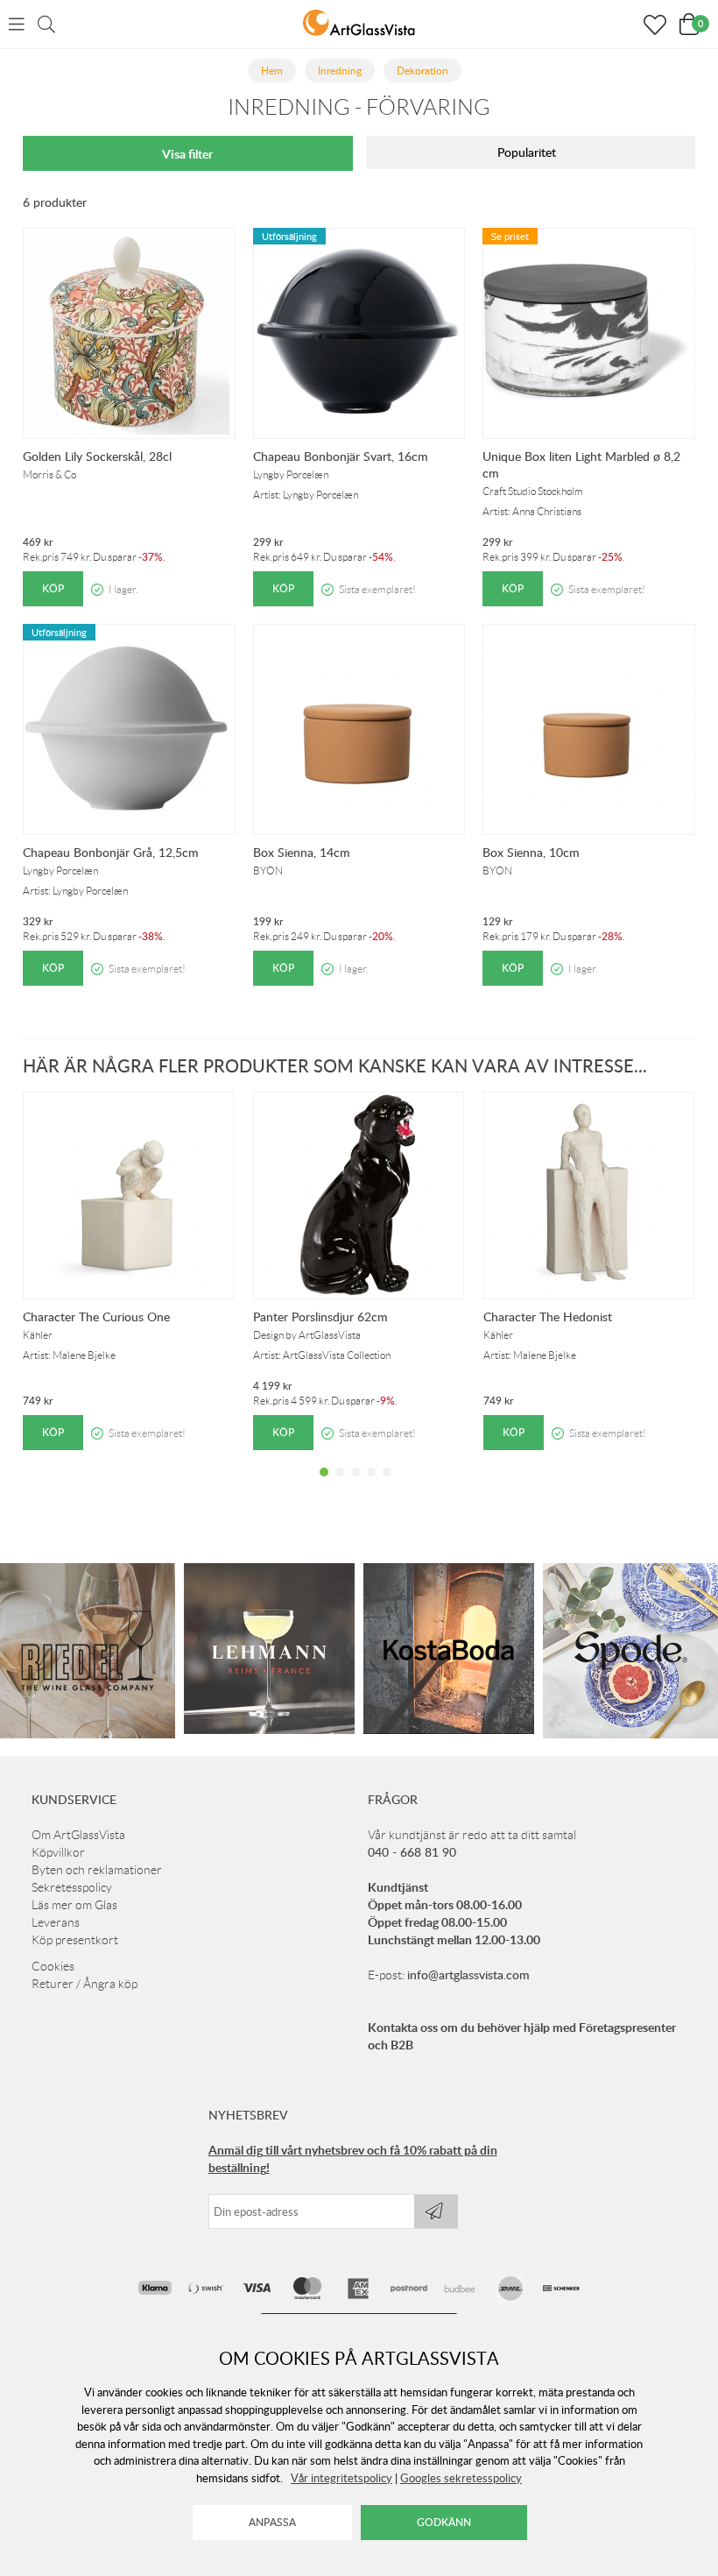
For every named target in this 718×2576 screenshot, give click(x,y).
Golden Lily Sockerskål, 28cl (97, 456)
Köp (53, 588)
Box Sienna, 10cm (531, 852)
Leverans (56, 1922)
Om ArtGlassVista (78, 1835)
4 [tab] (371, 1485)
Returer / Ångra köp (84, 1984)
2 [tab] (340, 1485)
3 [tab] (355, 1485)
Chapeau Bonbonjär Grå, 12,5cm (111, 852)
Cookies (53, 1966)
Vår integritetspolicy (341, 2478)
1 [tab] (324, 1485)
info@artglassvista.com (468, 1974)
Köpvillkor (58, 1852)
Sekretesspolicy (72, 1887)
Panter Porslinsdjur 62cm (320, 1316)
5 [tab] (387, 1485)
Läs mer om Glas (74, 1905)
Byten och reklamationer (97, 1870)
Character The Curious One (96, 1316)
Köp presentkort (75, 1940)
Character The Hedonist (548, 1316)
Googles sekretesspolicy (461, 2478)
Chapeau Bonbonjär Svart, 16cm (341, 456)
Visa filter (187, 154)
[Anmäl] (436, 2212)
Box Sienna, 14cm (302, 852)
